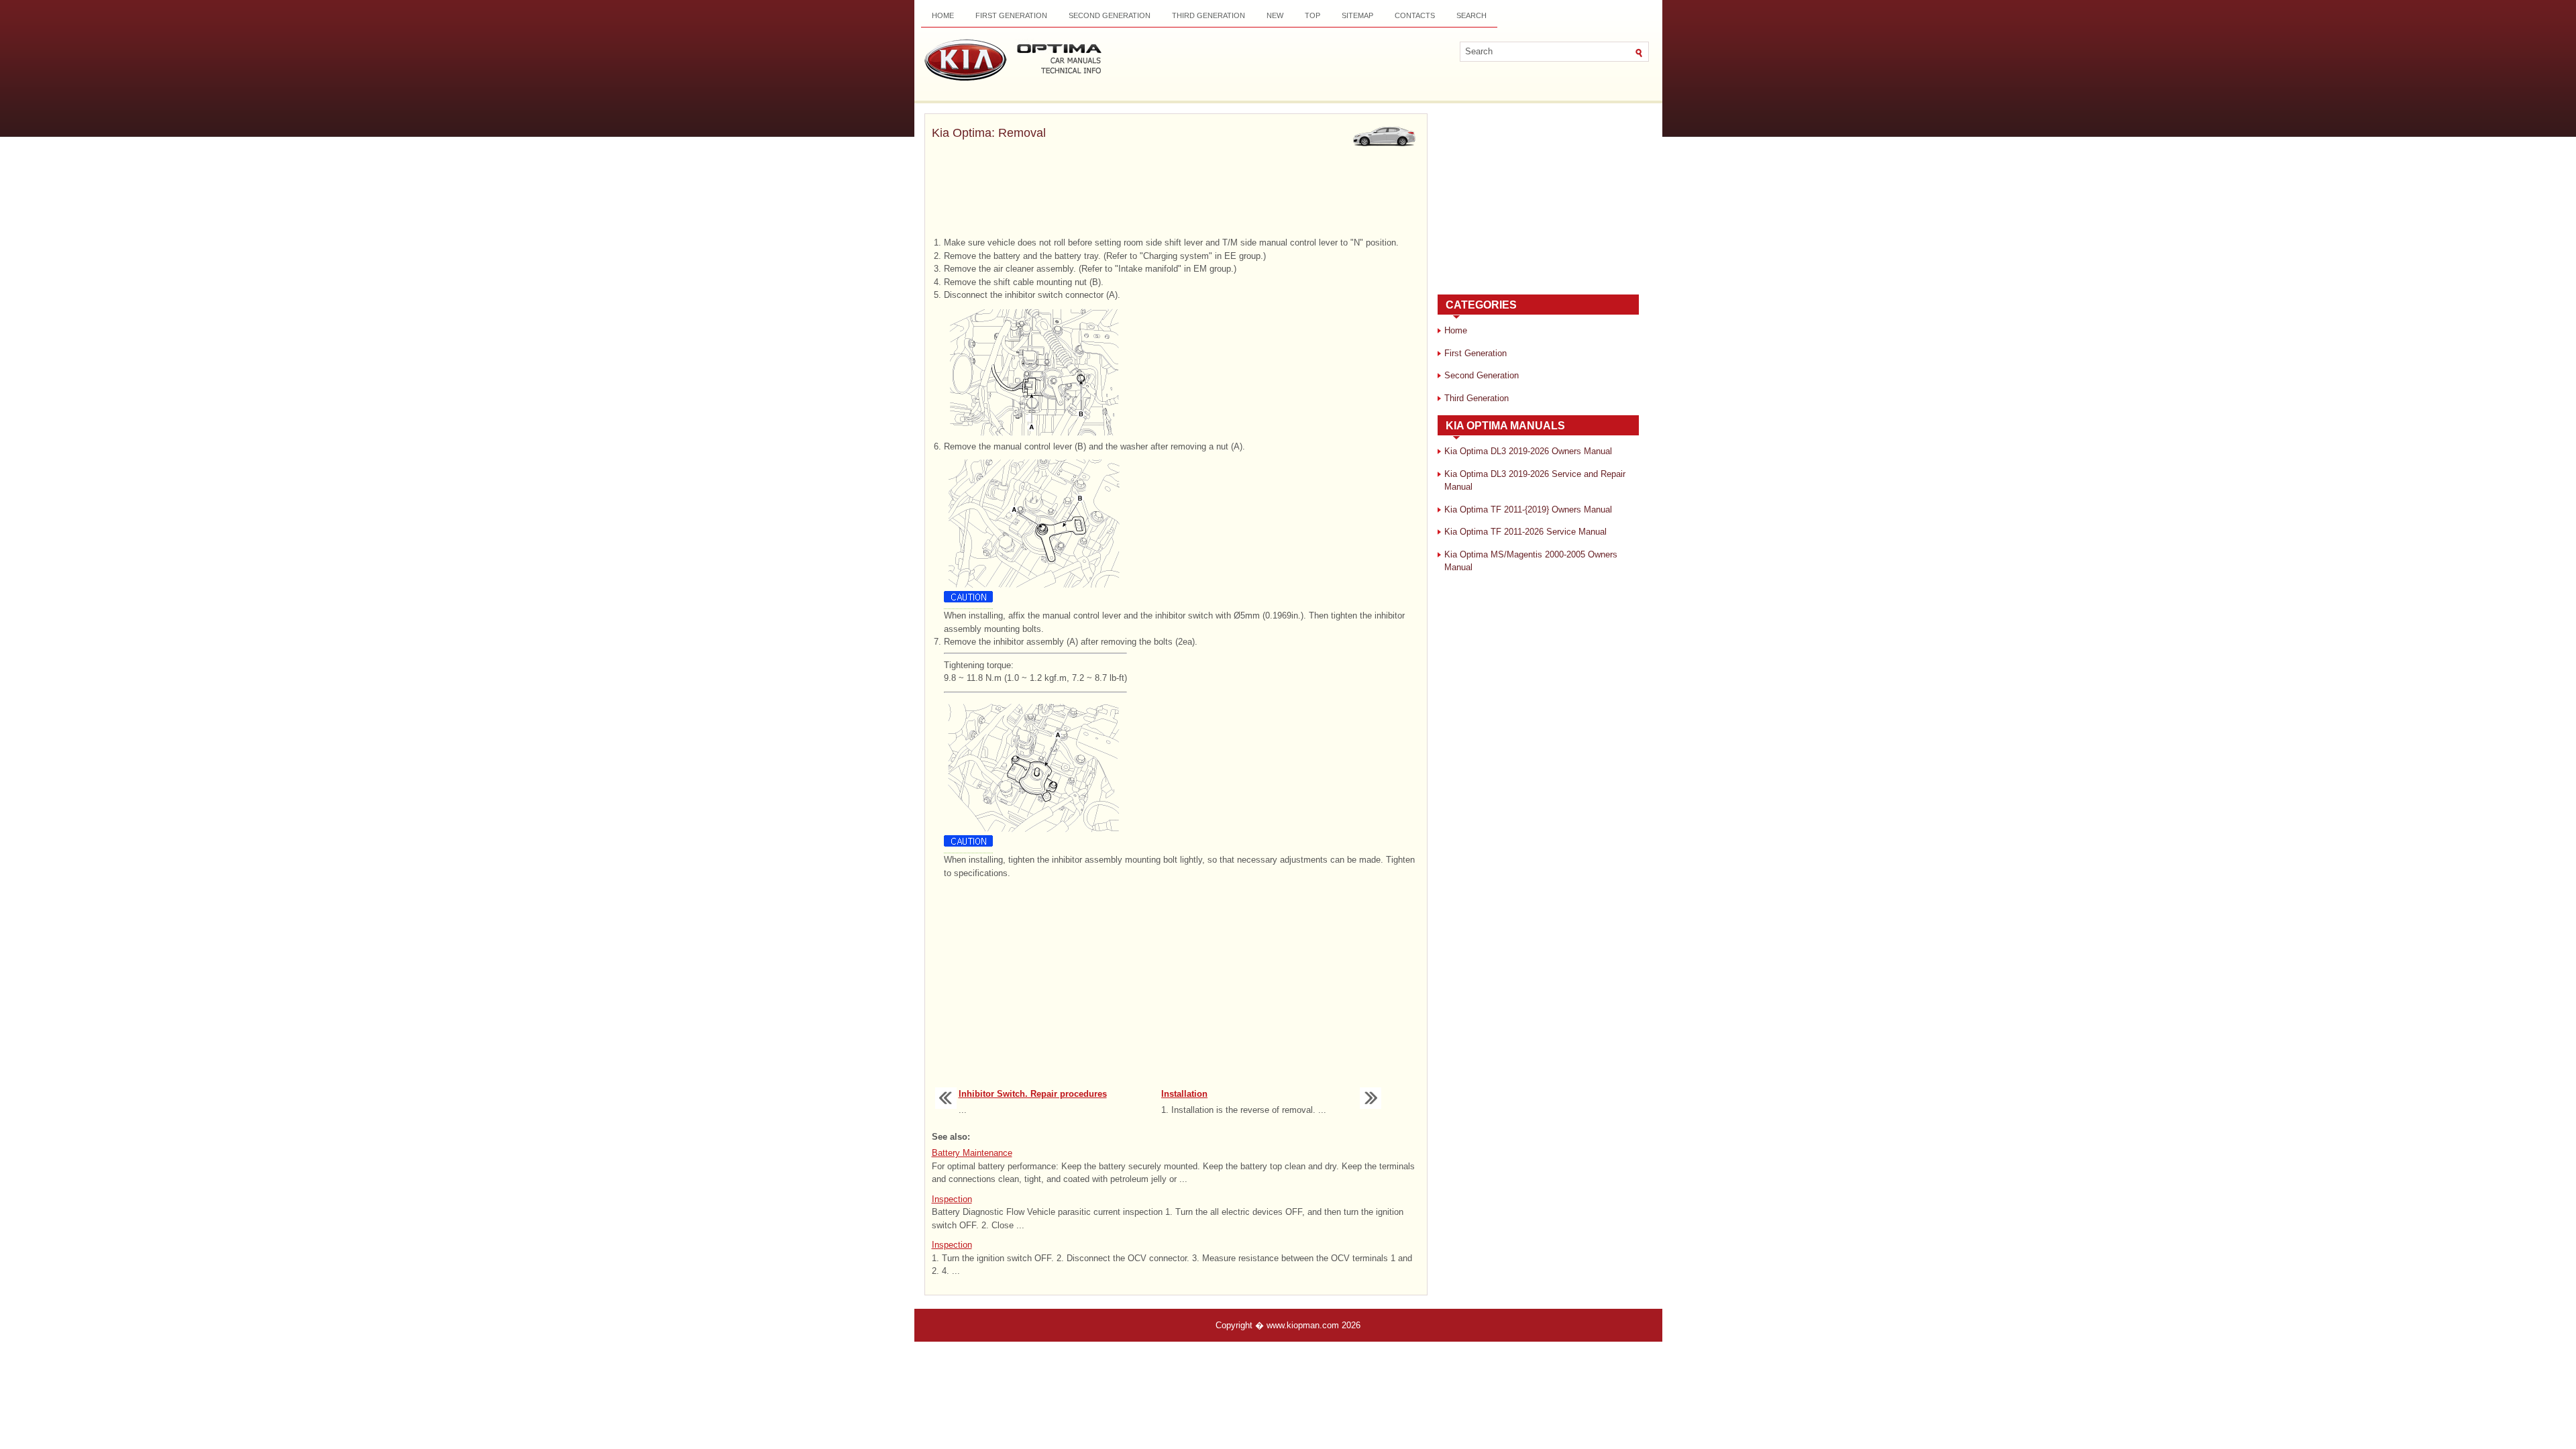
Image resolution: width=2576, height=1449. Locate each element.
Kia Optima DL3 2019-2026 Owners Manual (1528, 451)
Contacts (1415, 15)
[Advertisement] (1176, 190)
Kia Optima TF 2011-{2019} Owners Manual (1528, 509)
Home (943, 15)
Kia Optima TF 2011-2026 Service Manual (1525, 532)
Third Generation (1209, 15)
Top (1312, 15)
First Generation (1011, 15)
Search (1471, 15)
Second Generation (1110, 15)
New (1275, 15)
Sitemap (1357, 15)
